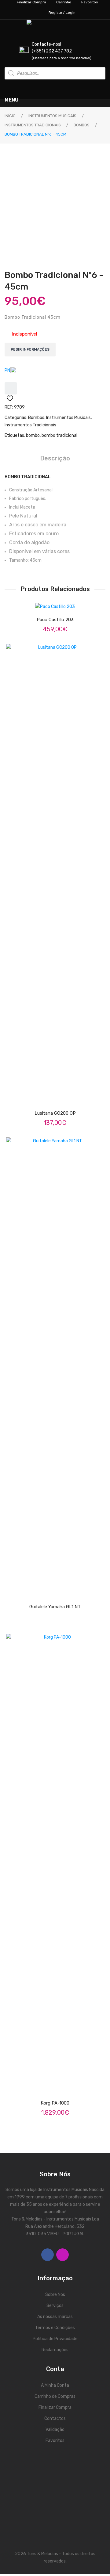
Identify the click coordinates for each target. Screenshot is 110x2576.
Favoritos (55, 2441)
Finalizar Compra (55, 2407)
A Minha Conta (55, 2385)
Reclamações (55, 2350)
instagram (62, 2255)
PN (7, 370)
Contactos (55, 2418)
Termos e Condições (55, 2328)
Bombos (82, 125)
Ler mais (61, 1096)
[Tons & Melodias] (33, 375)
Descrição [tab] (55, 458)
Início (10, 116)
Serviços (55, 2306)
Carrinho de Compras (55, 2396)
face (48, 2255)
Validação (55, 2430)
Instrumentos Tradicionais (33, 125)
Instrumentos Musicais (52, 116)
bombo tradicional (59, 435)
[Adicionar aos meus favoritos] (11, 388)
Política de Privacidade (55, 2339)
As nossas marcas (55, 2317)
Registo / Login (62, 13)
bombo (33, 435)
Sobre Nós (55, 2295)
